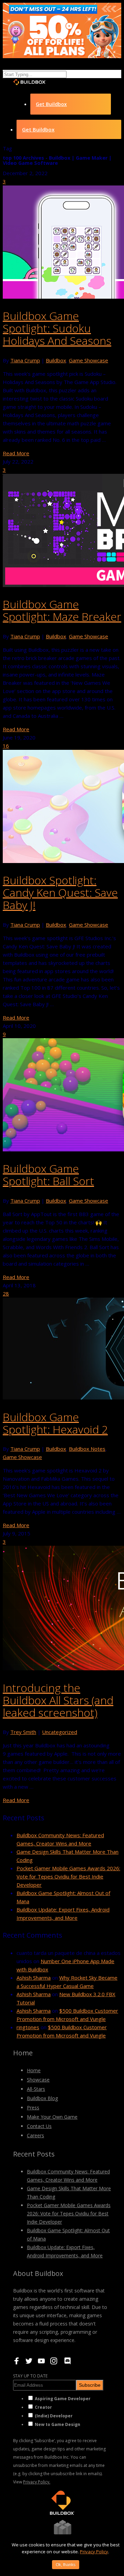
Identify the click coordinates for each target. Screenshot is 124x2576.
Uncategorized (60, 1732)
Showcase (38, 2080)
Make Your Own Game (52, 2117)
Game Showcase (89, 360)
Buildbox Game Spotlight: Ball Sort (48, 1175)
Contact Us (39, 2126)
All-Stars (36, 2089)
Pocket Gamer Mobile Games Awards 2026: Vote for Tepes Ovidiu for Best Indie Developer (68, 1876)
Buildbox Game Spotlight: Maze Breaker (62, 610)
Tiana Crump (25, 360)
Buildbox (56, 360)
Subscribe (90, 2385)
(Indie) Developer (54, 2416)
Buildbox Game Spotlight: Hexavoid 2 (55, 1423)
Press (33, 2107)
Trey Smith (23, 1732)
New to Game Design (58, 2424)
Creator (43, 2407)
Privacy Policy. (37, 2482)
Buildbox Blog (42, 2098)
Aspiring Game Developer (63, 2399)
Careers (35, 2135)
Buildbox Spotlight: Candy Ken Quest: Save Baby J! (60, 892)
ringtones (28, 2027)
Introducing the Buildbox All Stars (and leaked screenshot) (58, 1700)
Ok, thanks (66, 2565)
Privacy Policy (94, 2552)
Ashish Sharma (34, 1978)
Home (34, 2070)
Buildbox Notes (87, 1449)
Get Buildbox (51, 104)
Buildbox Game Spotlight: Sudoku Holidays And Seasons (57, 328)
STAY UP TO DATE (30, 2376)
